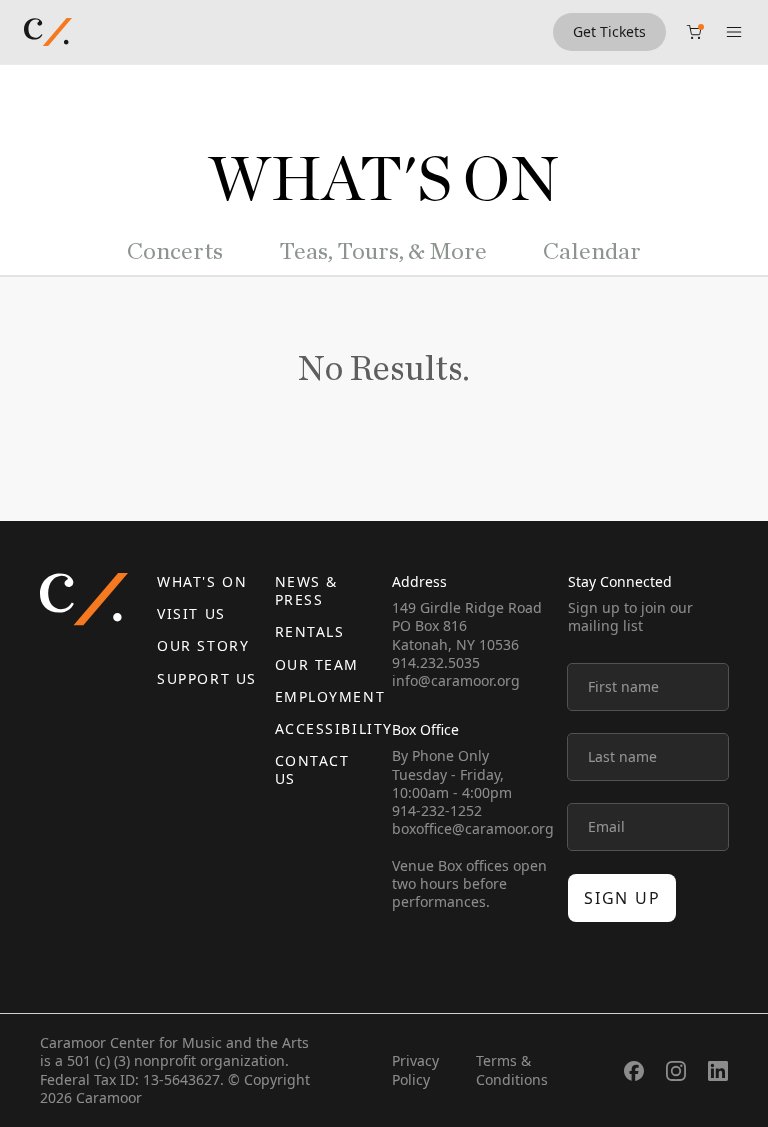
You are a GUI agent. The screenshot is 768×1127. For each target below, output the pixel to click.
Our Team (317, 664)
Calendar (592, 252)
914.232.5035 (436, 662)
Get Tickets (609, 31)
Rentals (310, 631)
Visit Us (191, 613)
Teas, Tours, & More (383, 252)
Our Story (203, 645)
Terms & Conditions (512, 1069)
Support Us (206, 678)
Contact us (312, 769)
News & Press (306, 590)
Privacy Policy (415, 1069)
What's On (202, 581)
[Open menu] (734, 32)
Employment (330, 696)
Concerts (175, 252)
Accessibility (334, 728)
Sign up (622, 898)
